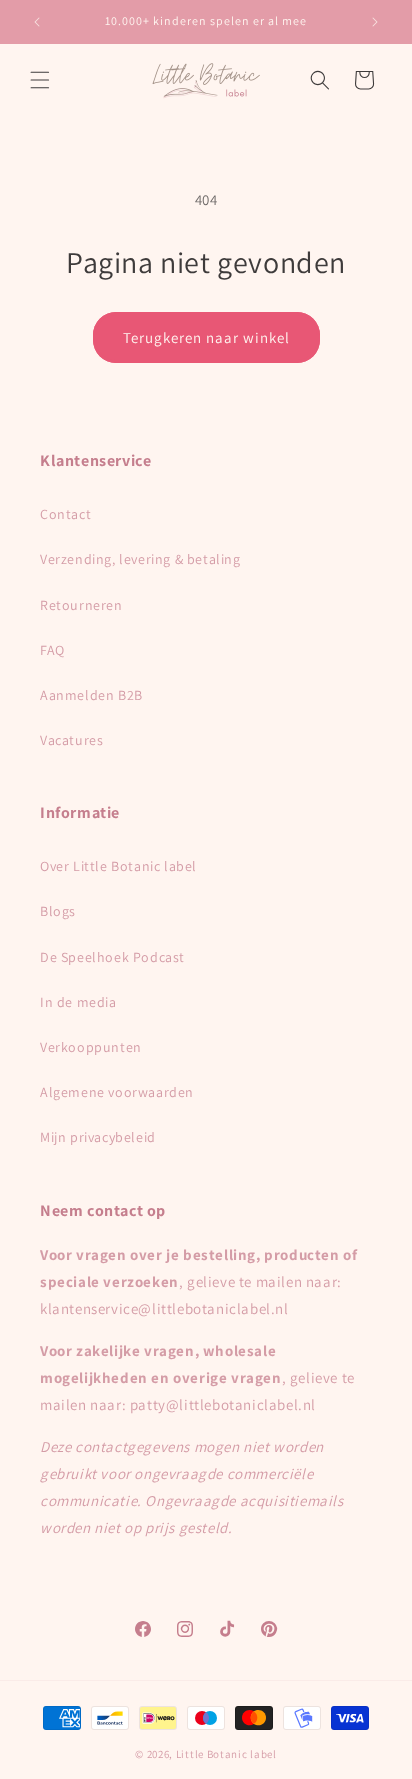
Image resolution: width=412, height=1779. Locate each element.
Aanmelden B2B (91, 695)
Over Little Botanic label (118, 866)
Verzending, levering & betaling (140, 559)
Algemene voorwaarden (117, 1092)
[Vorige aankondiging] (37, 22)
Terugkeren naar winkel (206, 337)
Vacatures (71, 740)
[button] (40, 80)
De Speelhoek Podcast (112, 957)
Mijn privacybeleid (98, 1137)
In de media (78, 1002)
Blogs (58, 911)
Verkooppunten (91, 1047)
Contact (65, 514)
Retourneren (81, 605)
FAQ (52, 650)
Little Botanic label (226, 1754)
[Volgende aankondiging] (375, 22)
